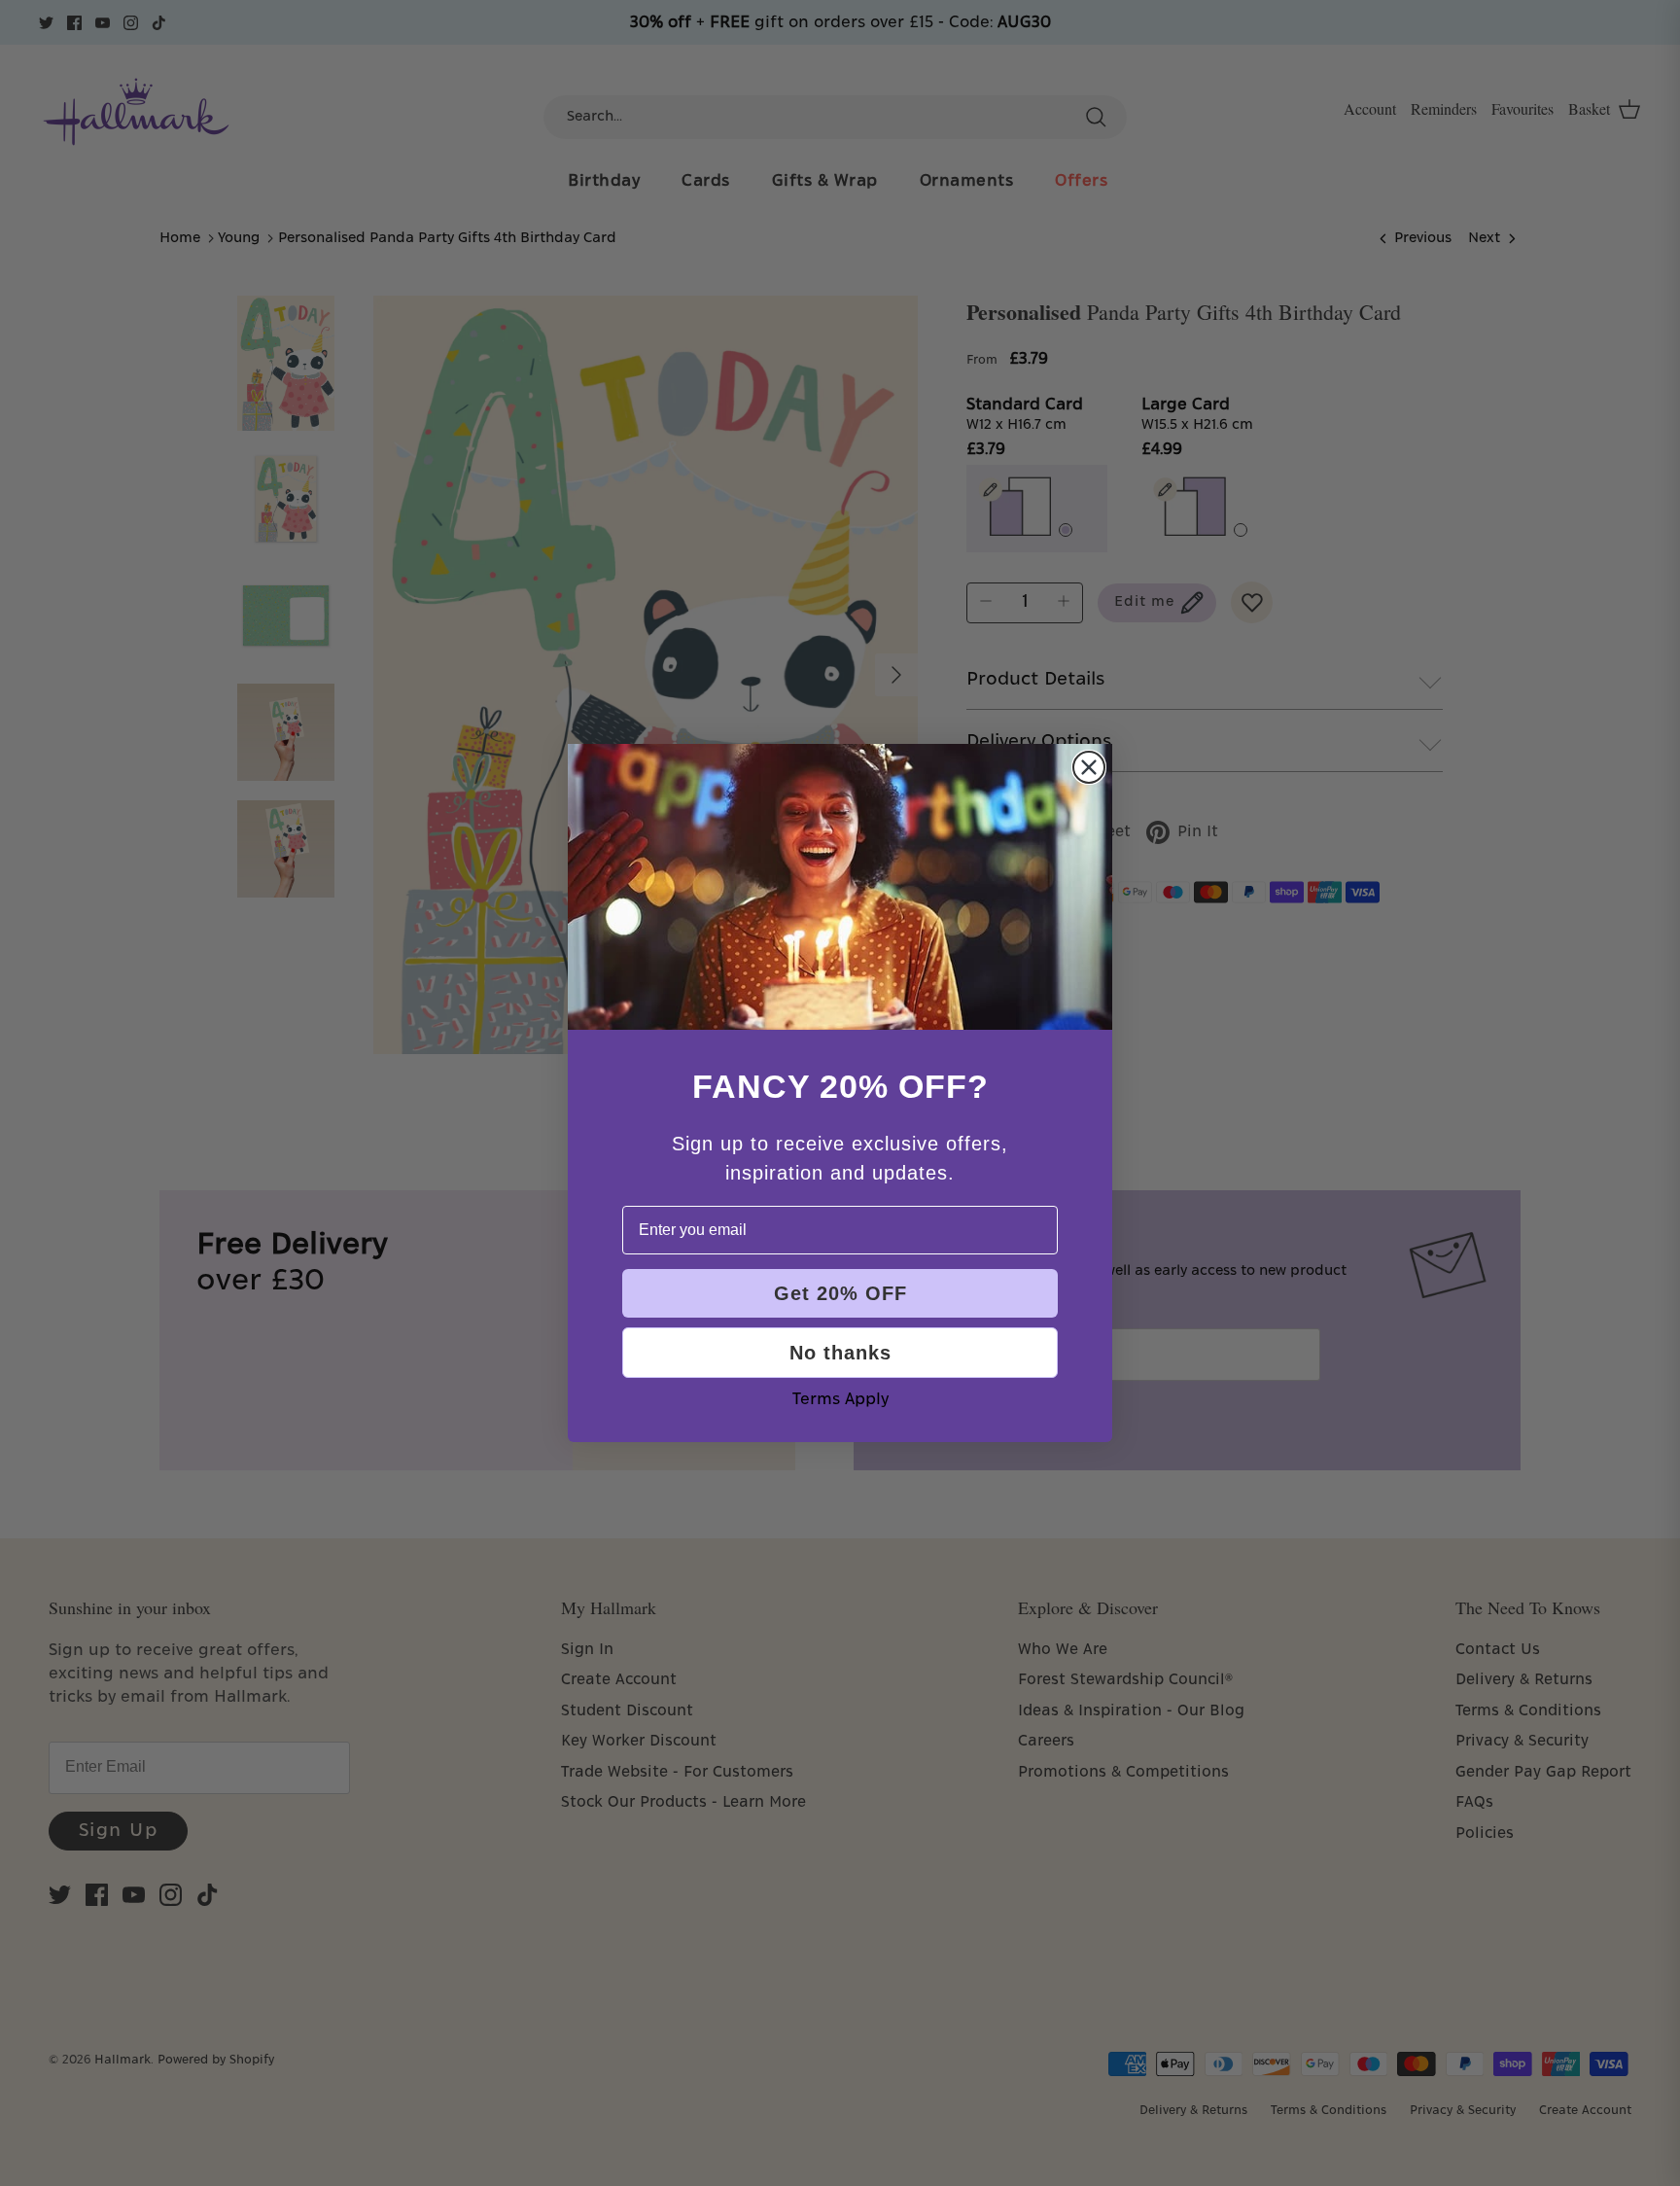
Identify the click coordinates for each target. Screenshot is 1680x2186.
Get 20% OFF (840, 1293)
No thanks (840, 1353)
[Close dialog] (1089, 767)
